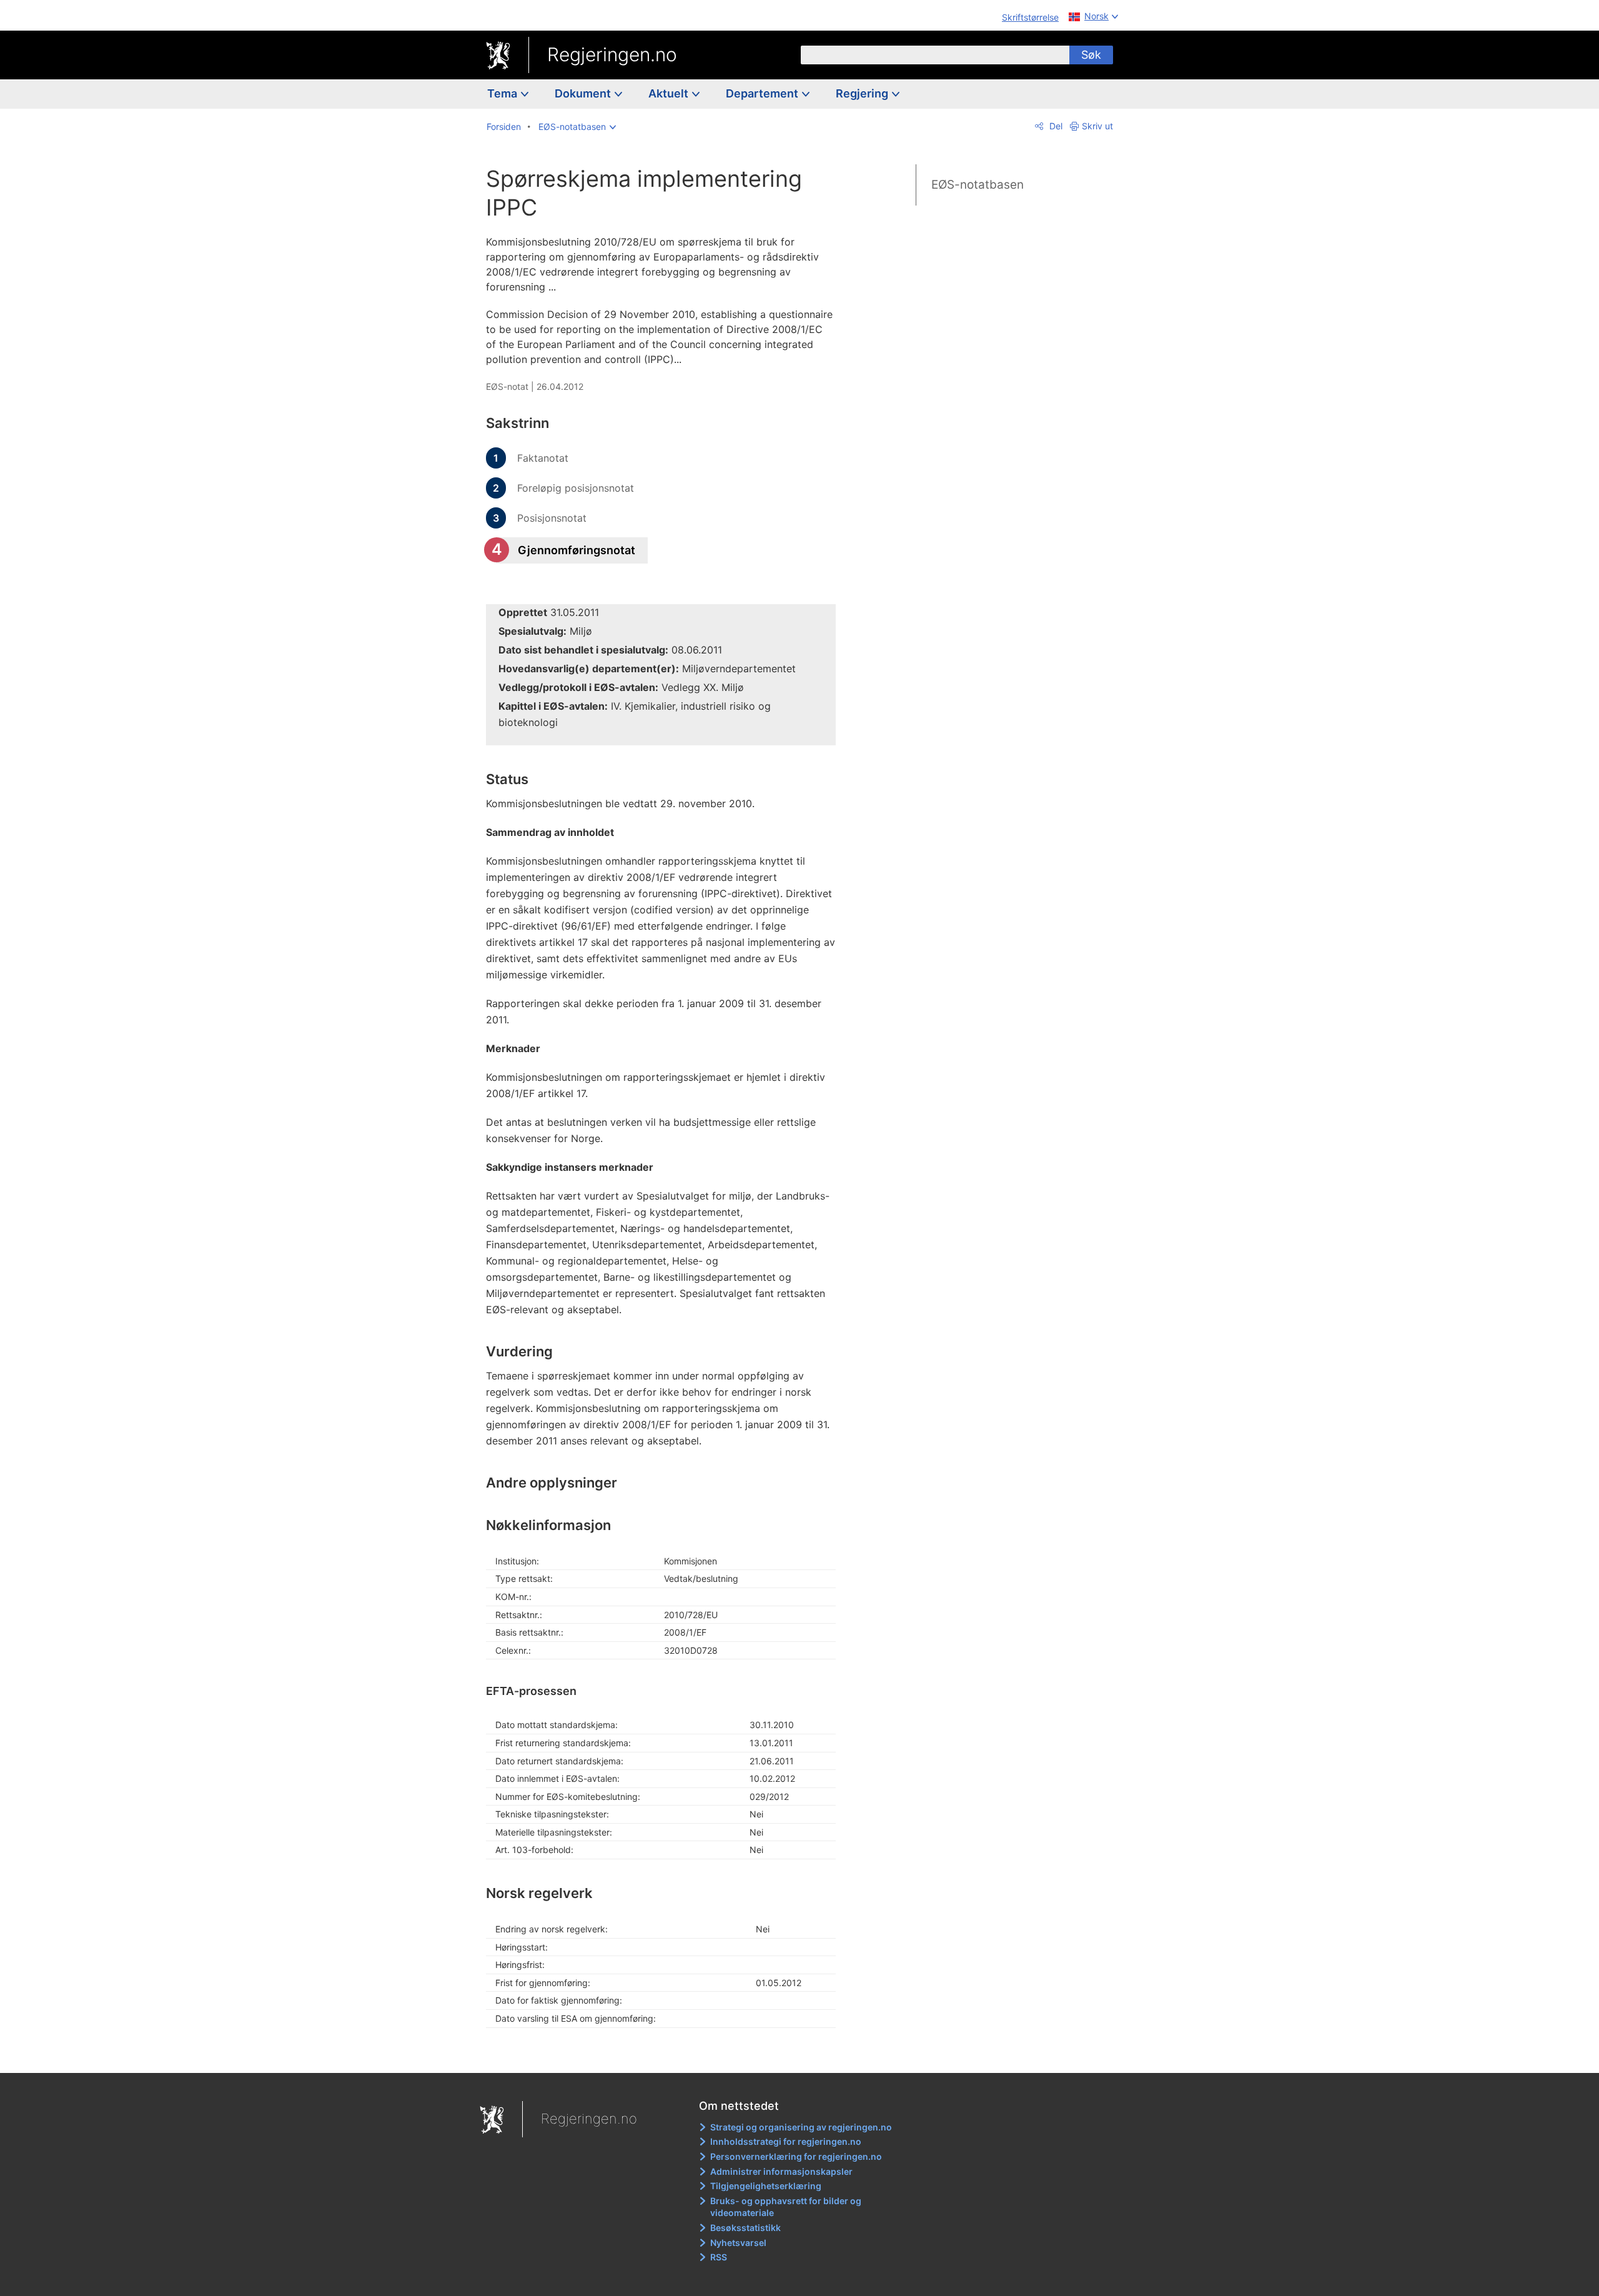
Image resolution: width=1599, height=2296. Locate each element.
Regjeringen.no (612, 54)
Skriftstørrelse (1030, 17)
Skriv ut (1097, 126)
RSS (719, 2257)
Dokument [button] (584, 93)
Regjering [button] (863, 93)
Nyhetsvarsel (738, 2243)
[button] (577, 127)
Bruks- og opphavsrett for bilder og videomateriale (786, 2207)
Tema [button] (503, 93)
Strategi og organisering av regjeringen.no (801, 2127)
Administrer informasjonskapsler (781, 2171)
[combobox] (935, 55)
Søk (1091, 55)
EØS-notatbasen (978, 185)
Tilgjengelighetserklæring (766, 2186)
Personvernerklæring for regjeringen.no (796, 2156)
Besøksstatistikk (745, 2228)
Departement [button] (763, 93)
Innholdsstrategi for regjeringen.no (786, 2141)
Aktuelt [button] (670, 93)
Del (1055, 126)
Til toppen (667, 2054)
